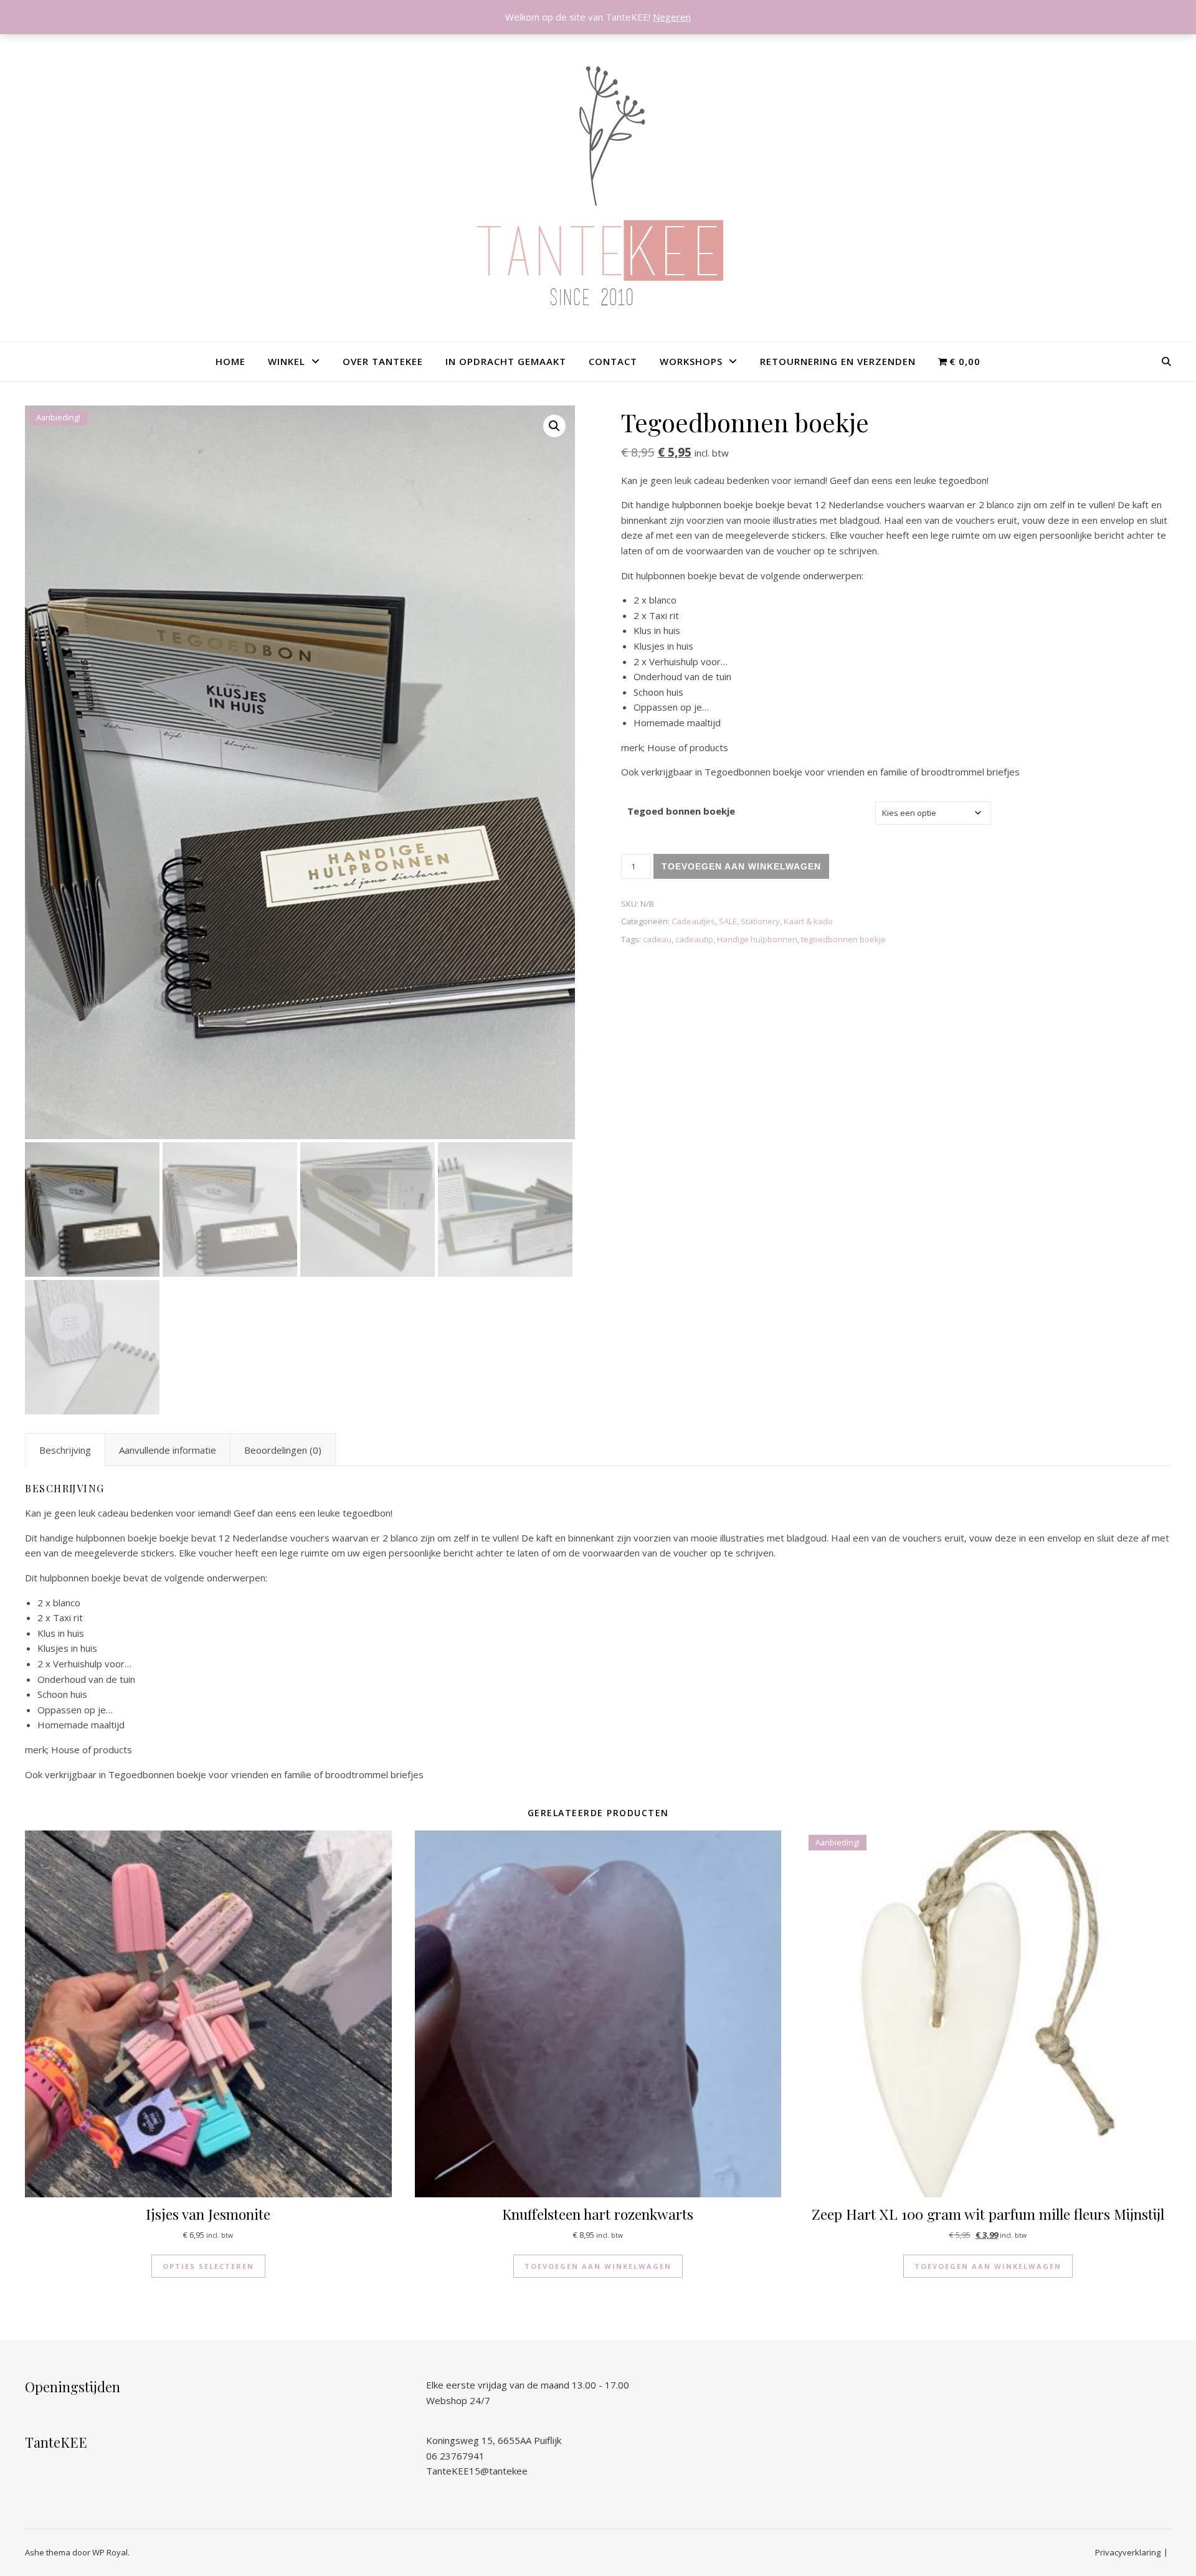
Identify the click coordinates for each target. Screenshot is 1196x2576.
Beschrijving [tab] (65, 1450)
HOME (230, 361)
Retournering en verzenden (838, 361)
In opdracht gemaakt (506, 361)
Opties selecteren (208, 2266)
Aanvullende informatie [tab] (168, 1450)
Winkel (287, 361)
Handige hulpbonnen (757, 939)
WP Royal (110, 2552)
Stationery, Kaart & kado (787, 921)
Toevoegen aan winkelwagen (741, 866)
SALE (728, 921)
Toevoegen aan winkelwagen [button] (598, 2266)
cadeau (657, 939)
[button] (554, 426)
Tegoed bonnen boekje (681, 811)
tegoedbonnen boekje (843, 939)
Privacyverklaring (1128, 2552)
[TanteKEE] (598, 187)
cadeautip (694, 939)
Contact (613, 361)
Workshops (691, 361)
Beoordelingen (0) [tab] (283, 1450)
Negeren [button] (672, 17)
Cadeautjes (693, 921)
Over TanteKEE (383, 361)
